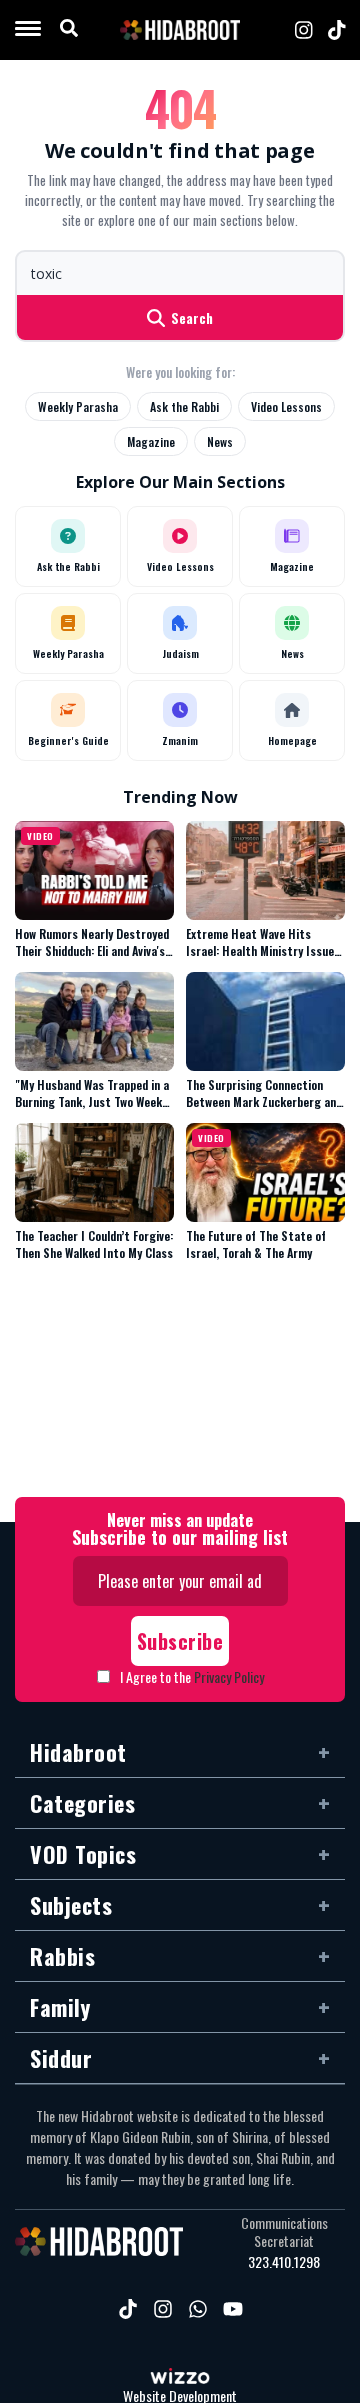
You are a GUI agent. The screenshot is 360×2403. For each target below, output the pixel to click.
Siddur (61, 2058)
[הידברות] (180, 30)
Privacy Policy (229, 1676)
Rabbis (62, 1956)
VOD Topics (83, 1854)
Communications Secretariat (284, 2232)
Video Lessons (286, 406)
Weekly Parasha (78, 406)
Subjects (71, 1905)
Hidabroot (78, 1752)
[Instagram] (304, 30)
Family (60, 2007)
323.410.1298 (284, 2262)
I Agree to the (192, 1676)
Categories (82, 1803)
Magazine (151, 441)
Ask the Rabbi (184, 406)
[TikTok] (337, 30)
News (220, 441)
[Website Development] (180, 2378)
